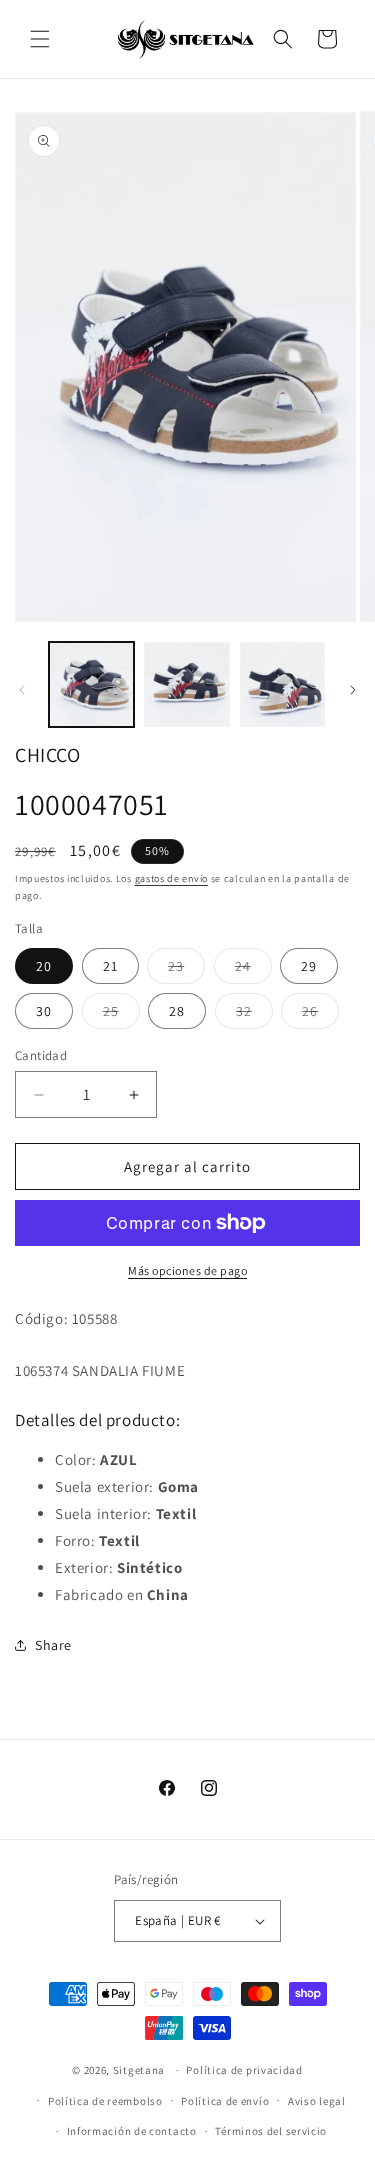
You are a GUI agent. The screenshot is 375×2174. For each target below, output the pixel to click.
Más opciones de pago (187, 1270)
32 (254, 1015)
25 (121, 1015)
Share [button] (53, 1645)
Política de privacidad (244, 2070)
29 (309, 966)
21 (110, 966)
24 (253, 970)
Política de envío (225, 2101)
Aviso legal (317, 2101)
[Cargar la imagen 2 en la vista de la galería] (186, 684)
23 (186, 970)
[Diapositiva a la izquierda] (22, 690)
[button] (40, 39)
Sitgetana (139, 2070)
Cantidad (41, 1055)
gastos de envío (172, 878)
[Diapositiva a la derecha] (353, 690)
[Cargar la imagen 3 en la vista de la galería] (282, 684)
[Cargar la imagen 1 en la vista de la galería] (91, 684)
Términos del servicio (271, 2131)
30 (44, 1011)
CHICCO (48, 755)
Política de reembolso (105, 2101)
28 (177, 1011)
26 (320, 1015)
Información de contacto (132, 2131)
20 (44, 966)
